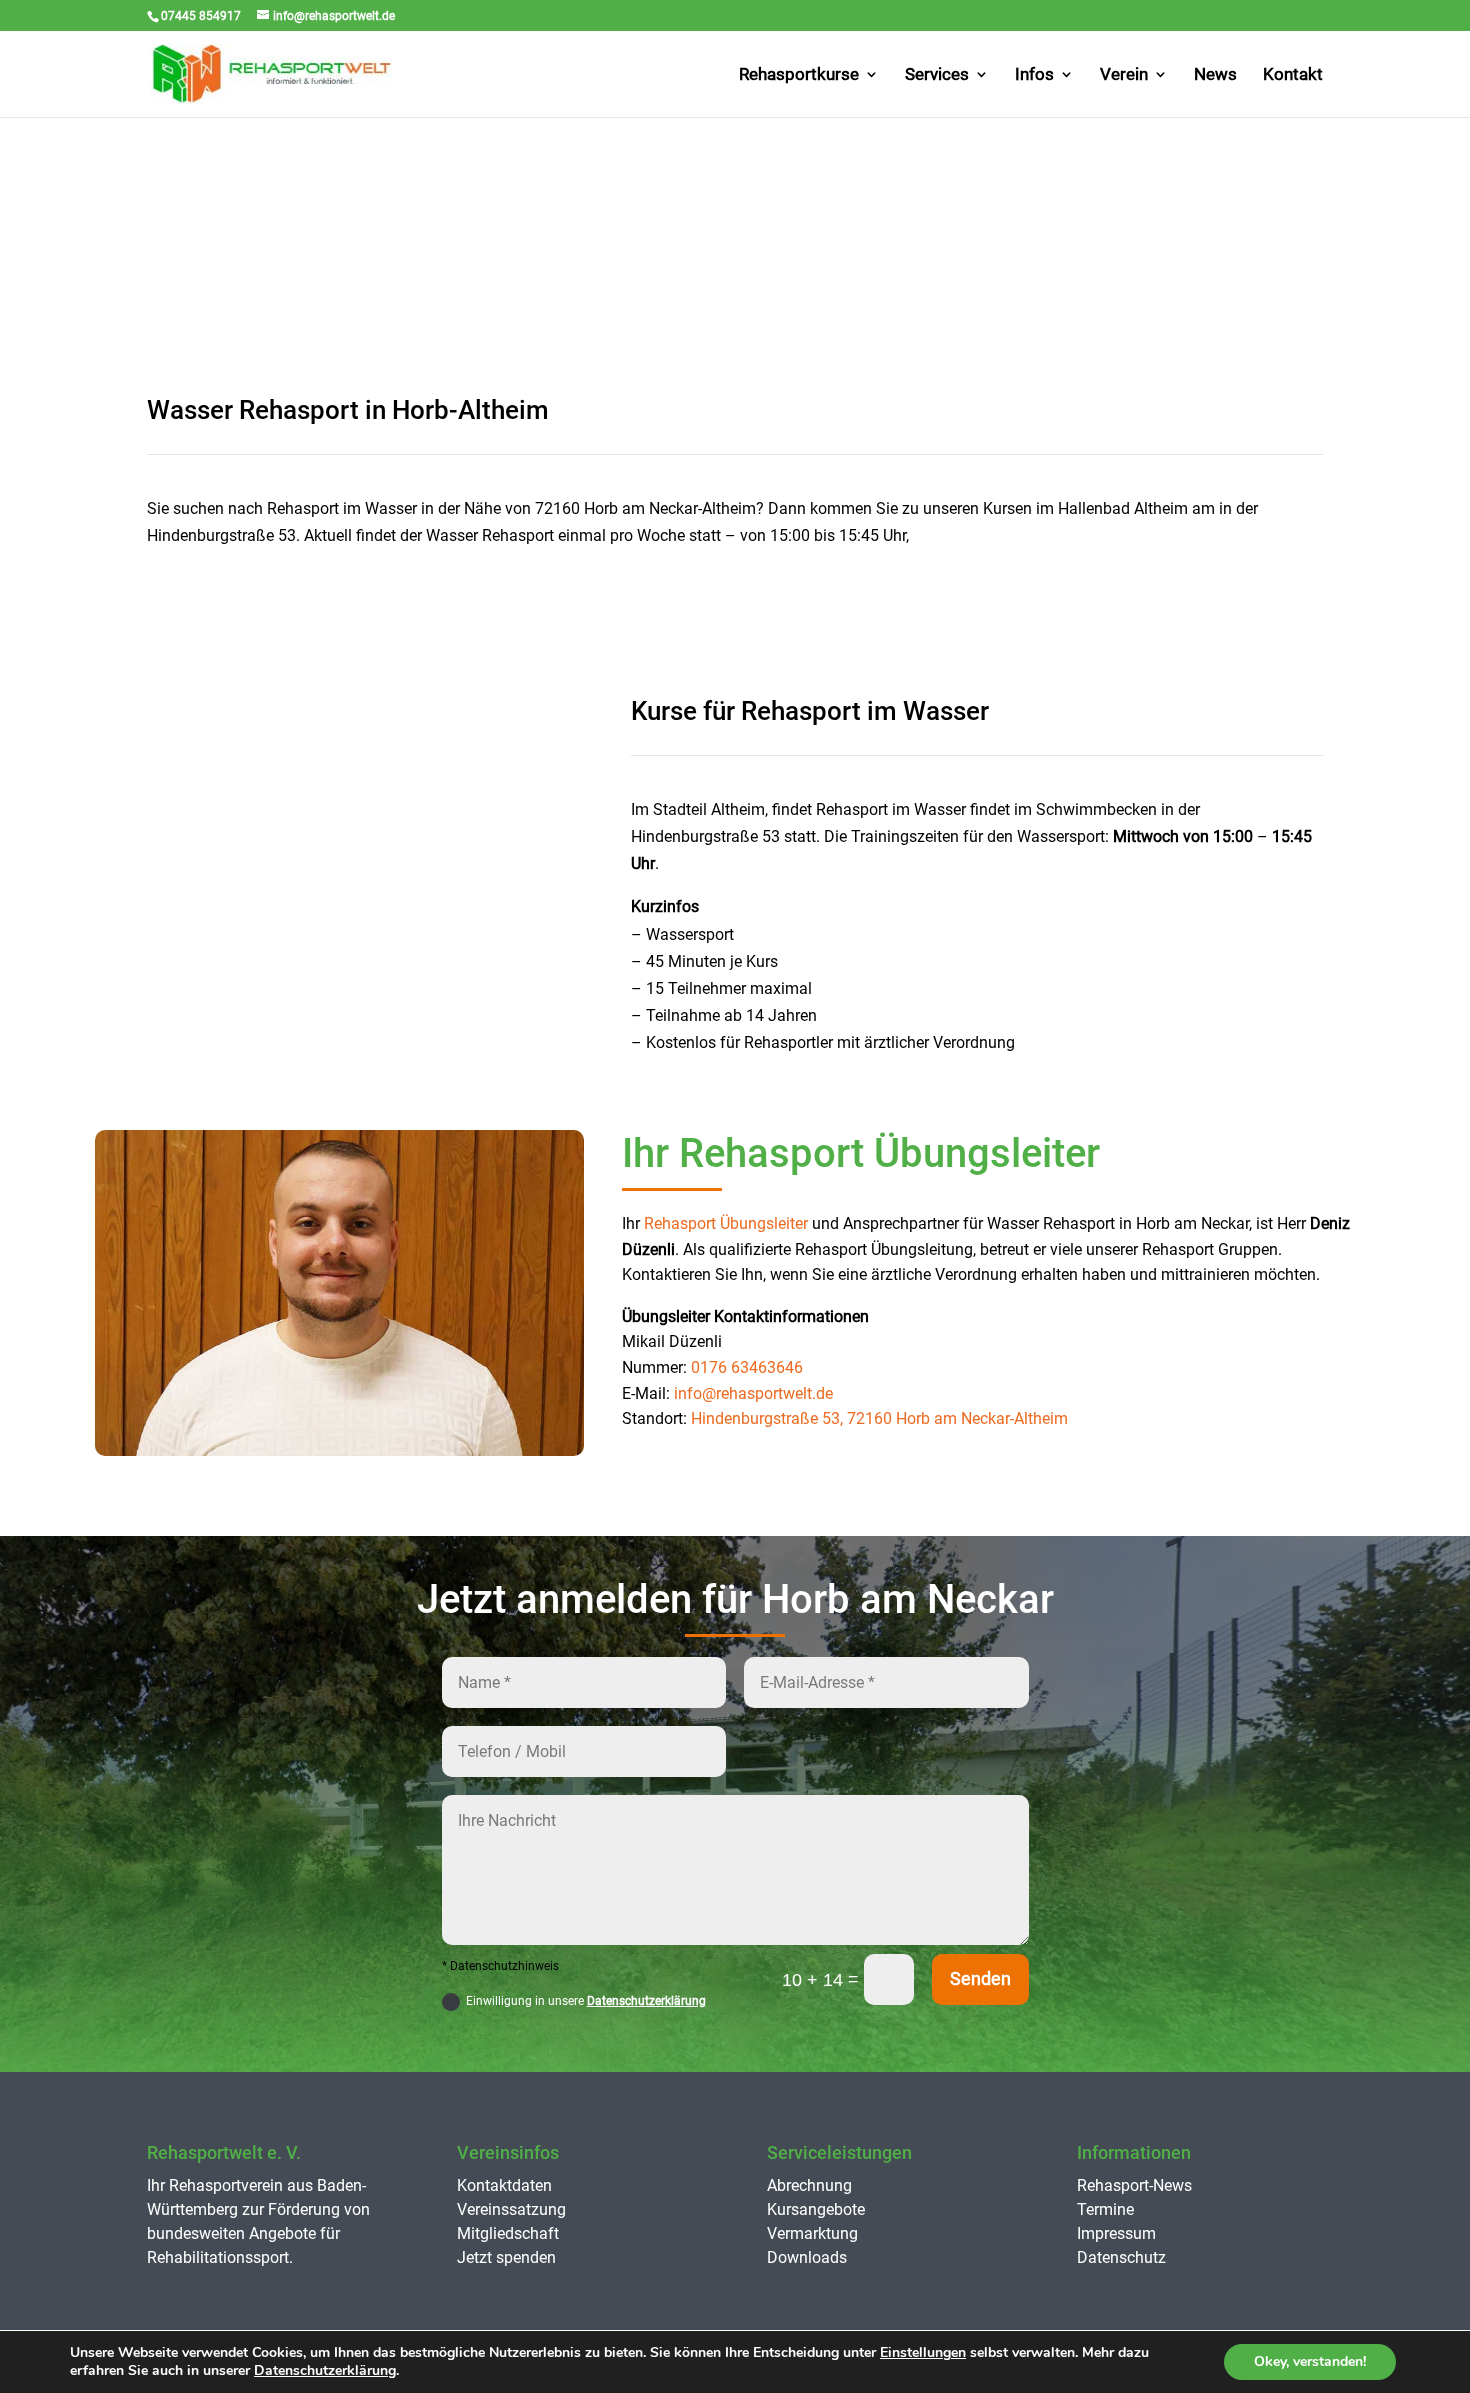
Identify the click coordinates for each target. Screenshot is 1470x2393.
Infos (1034, 75)
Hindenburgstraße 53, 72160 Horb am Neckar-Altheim (879, 1418)
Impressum (1116, 2233)
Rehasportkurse (799, 75)
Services (937, 75)
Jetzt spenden (506, 2257)
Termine (1105, 2209)
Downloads (807, 2257)
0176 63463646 (747, 1367)
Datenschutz (1121, 2257)
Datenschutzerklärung (646, 2001)
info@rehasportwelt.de (753, 1393)
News (1215, 75)
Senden (980, 1978)
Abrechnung (809, 2185)
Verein (1124, 75)
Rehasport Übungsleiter (726, 1223)
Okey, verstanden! (1310, 2361)
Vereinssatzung (511, 2209)
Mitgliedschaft (508, 2233)
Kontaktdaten (504, 2185)
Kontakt (1293, 75)
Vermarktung (812, 2233)
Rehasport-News (1134, 2185)
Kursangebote (816, 2209)
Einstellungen (923, 2353)
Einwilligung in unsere (586, 2001)
